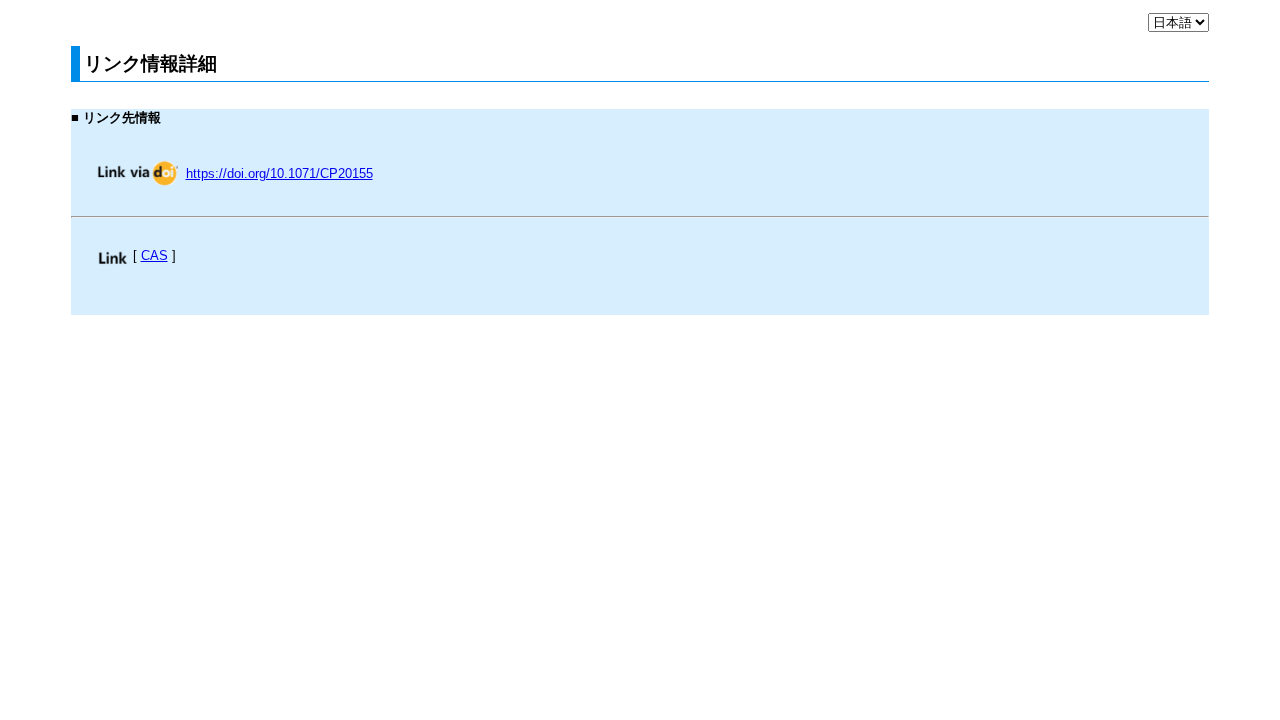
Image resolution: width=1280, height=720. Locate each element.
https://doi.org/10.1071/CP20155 (279, 173)
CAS (154, 255)
